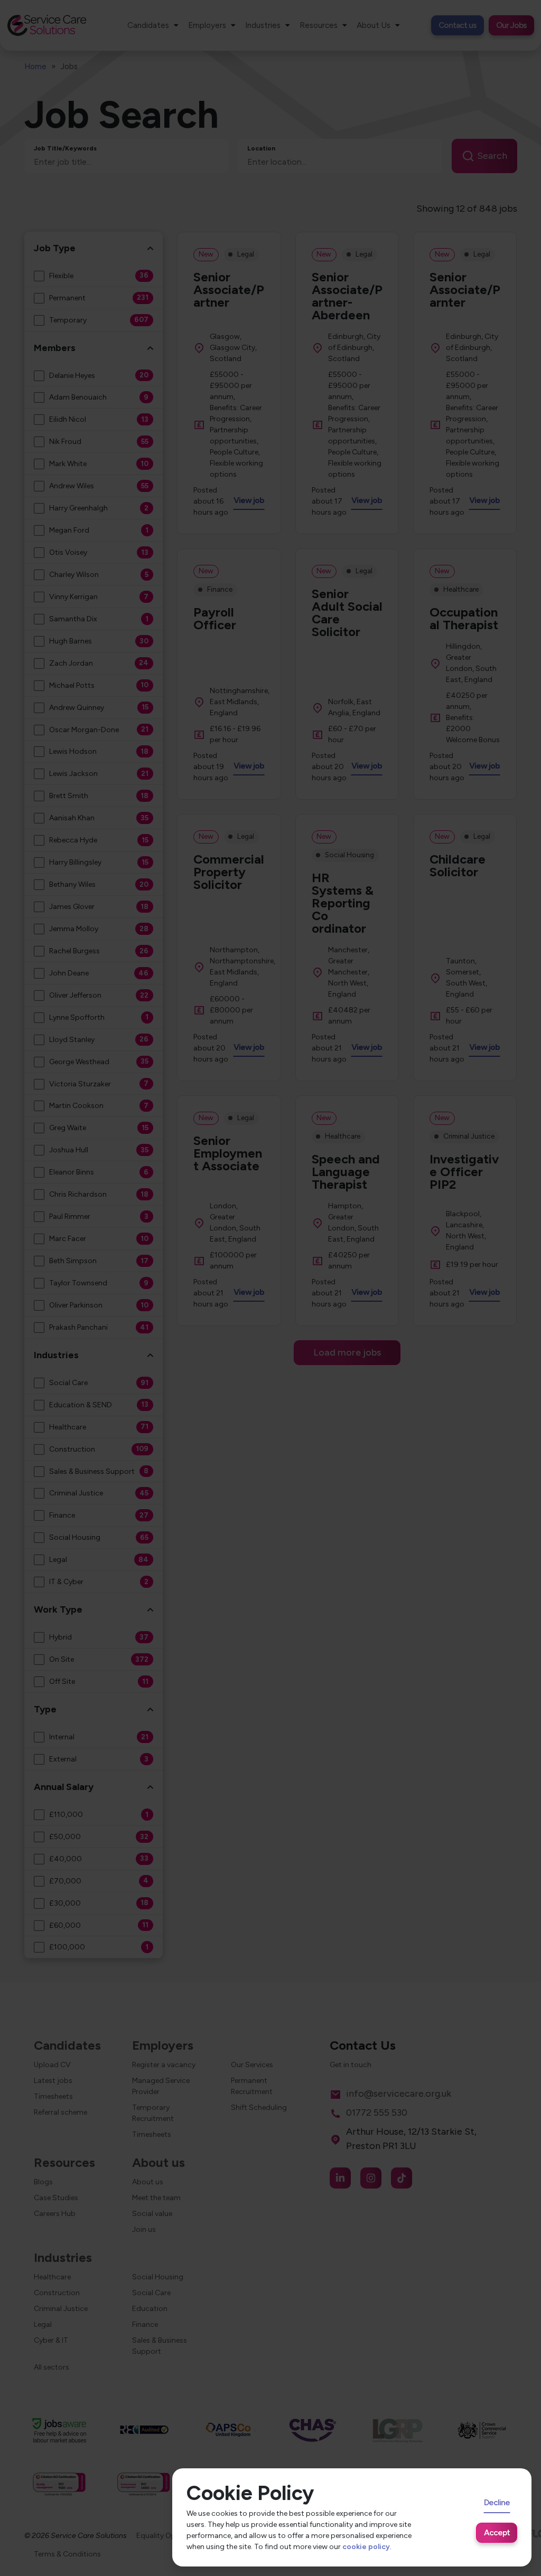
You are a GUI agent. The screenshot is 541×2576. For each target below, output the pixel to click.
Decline (497, 2502)
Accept (497, 2532)
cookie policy (366, 2547)
